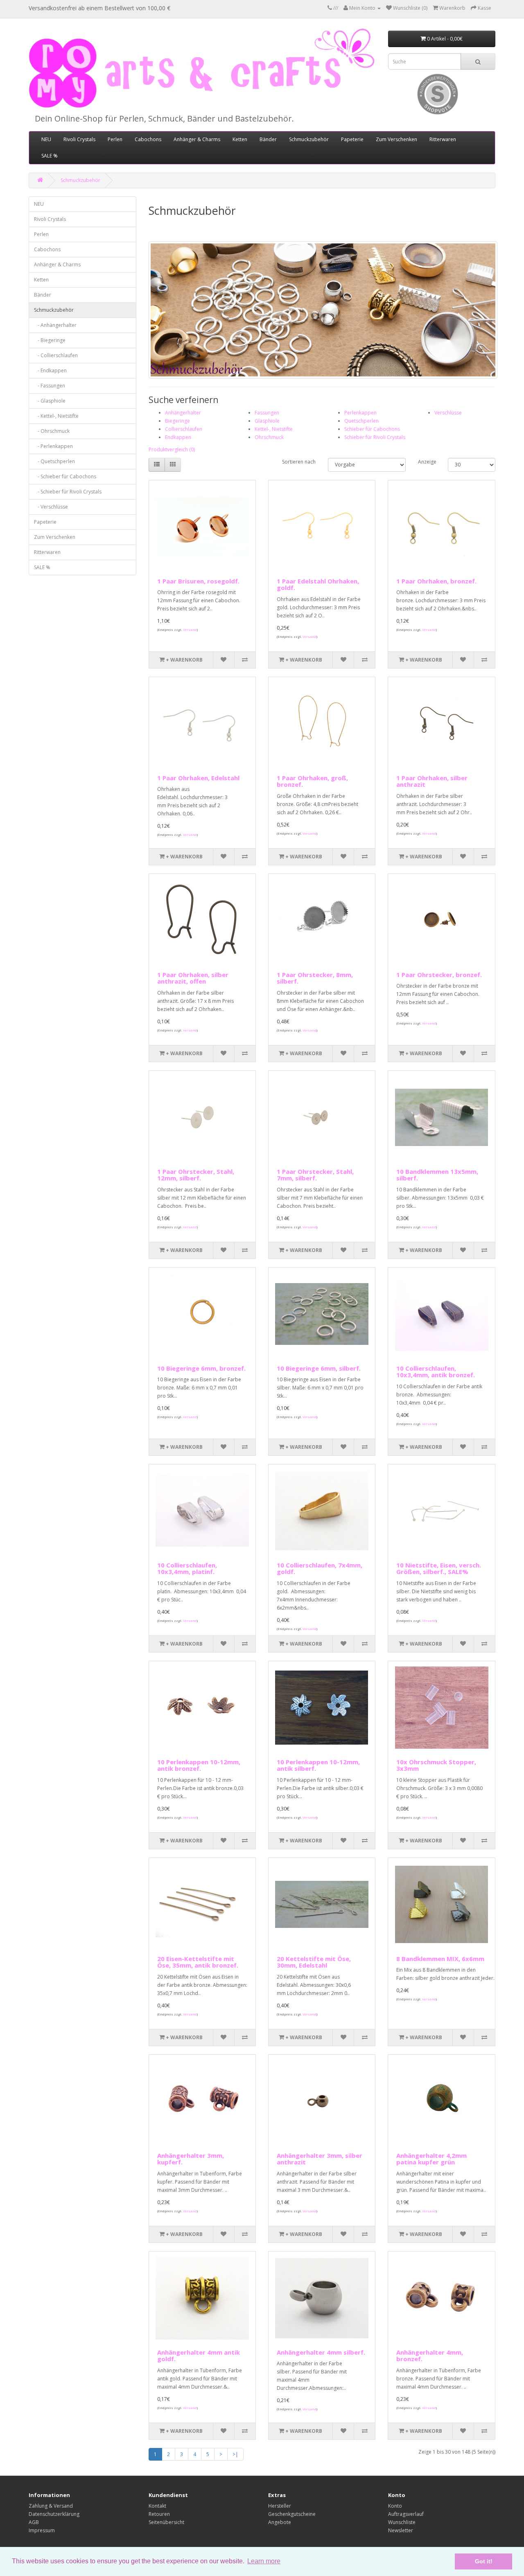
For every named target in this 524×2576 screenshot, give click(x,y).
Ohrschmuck (269, 437)
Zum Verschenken (396, 139)
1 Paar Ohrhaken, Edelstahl (198, 778)
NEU (46, 139)
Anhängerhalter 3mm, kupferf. (191, 2159)
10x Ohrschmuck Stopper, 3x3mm (436, 1765)
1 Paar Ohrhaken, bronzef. (436, 581)
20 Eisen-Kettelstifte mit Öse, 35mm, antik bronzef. (198, 1962)
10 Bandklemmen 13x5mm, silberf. (437, 1175)
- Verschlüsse (51, 507)
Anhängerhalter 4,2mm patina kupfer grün (431, 2159)
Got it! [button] (484, 2561)
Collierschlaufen (184, 429)
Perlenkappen (360, 413)
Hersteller (280, 2506)
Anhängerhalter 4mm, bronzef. (430, 2356)
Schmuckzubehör (309, 139)
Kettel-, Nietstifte (274, 429)
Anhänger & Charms (197, 139)
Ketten (240, 139)
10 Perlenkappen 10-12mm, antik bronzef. (199, 1765)
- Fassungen (50, 386)
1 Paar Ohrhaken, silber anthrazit (432, 781)
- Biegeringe (50, 340)
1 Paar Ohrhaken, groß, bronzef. (312, 781)
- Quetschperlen (54, 461)
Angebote (280, 2522)
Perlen (115, 139)
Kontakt (157, 2506)
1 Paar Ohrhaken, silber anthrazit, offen (193, 978)
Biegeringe (177, 421)
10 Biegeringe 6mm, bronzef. (201, 1368)
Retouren (159, 2514)
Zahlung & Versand (51, 2506)
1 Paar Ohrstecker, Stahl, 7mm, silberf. (315, 1175)
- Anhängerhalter (55, 325)
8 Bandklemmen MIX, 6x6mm (440, 1959)
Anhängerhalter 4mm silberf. (321, 2352)
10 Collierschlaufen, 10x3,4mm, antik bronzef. (436, 1372)
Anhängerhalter (183, 413)
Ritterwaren (443, 139)
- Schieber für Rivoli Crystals (68, 492)
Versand (190, 629)
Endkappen (178, 437)
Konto (395, 2506)
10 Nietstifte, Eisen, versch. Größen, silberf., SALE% (439, 1568)
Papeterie (352, 139)
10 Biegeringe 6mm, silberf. (319, 1368)
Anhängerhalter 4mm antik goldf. (199, 2356)
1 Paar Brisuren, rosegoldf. (198, 581)
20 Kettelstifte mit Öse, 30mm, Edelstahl (314, 1962)
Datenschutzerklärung (54, 2514)
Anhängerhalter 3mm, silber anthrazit (320, 2159)
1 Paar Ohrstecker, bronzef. (439, 975)
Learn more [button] (264, 2561)
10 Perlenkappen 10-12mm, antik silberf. (318, 1765)
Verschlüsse (448, 413)
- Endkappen (50, 370)
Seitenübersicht (166, 2522)
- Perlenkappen (53, 446)
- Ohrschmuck (52, 431)
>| (235, 2454)
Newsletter (401, 2530)
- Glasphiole (50, 401)
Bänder (268, 139)
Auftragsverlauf (406, 2514)
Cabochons (148, 139)
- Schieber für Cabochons (65, 476)
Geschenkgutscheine (292, 2514)
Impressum (42, 2530)
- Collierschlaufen (56, 355)
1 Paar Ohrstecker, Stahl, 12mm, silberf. (196, 1175)
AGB (34, 2522)
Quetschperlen (361, 421)
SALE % (50, 156)
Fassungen (267, 413)
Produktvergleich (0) (172, 449)
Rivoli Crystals (79, 139)
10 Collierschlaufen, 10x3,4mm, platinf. (187, 1568)
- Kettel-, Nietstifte (56, 416)
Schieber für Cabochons (372, 429)
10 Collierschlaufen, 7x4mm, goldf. (320, 1568)
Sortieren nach (299, 462)
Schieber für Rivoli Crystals (375, 437)
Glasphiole (267, 421)
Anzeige (427, 462)
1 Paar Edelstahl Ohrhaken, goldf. (318, 584)
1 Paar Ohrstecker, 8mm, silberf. (315, 978)
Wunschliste (402, 2522)
